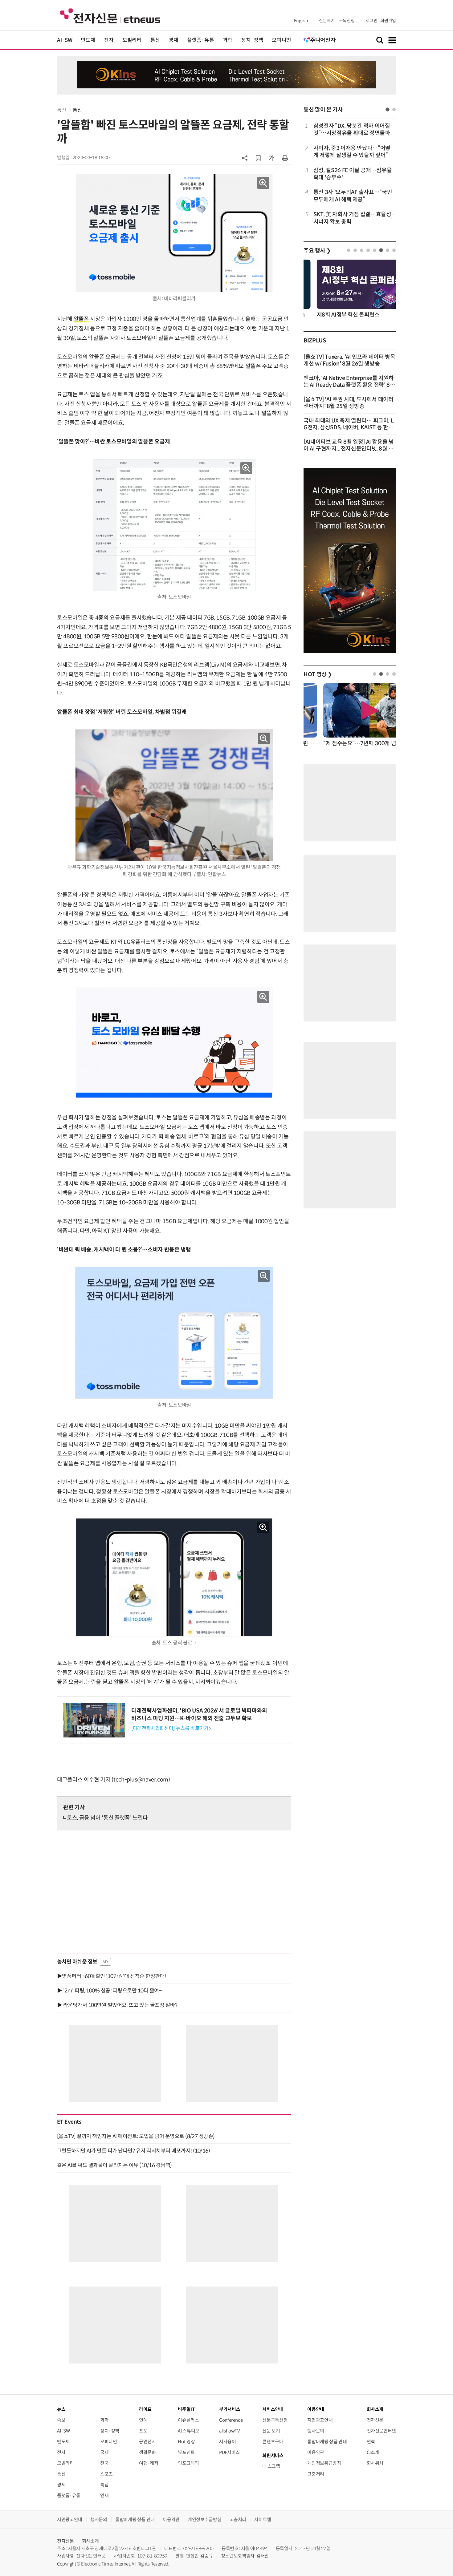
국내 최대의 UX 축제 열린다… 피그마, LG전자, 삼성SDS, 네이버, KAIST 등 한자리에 (349, 427)
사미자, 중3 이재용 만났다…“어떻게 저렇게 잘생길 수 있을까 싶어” (352, 152)
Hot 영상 (186, 2442)
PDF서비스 (229, 2452)
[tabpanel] (350, 174)
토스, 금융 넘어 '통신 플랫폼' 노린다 (107, 1818)
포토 (143, 2431)
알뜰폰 (81, 319)
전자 (109, 40)
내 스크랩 (271, 2466)
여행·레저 (149, 2463)
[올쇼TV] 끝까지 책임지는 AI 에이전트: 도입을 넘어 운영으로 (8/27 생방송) (136, 2136)
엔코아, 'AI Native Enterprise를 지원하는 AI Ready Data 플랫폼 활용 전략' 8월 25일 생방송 (349, 385)
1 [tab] (388, 109)
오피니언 (282, 40)
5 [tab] (375, 250)
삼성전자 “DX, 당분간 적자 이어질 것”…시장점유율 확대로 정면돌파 (352, 129)
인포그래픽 (188, 2463)
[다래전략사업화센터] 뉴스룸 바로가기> (171, 1728)
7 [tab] (388, 250)
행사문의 (316, 2431)
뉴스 (61, 2409)
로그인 (372, 21)
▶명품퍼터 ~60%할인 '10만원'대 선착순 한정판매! (112, 1976)
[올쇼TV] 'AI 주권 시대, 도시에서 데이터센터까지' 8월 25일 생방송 (349, 403)
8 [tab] (394, 250)
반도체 (88, 40)
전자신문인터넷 (381, 2431)
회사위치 (375, 2463)
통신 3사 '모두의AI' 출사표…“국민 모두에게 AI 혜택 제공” (353, 196)
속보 (61, 2420)
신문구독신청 (275, 2420)
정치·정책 (252, 40)
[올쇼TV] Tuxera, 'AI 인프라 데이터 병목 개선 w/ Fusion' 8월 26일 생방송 (349, 360)
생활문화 (147, 2452)
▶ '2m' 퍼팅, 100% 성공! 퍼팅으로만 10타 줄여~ (109, 1991)
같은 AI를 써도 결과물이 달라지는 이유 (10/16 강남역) (114, 2165)
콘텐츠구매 (273, 2442)
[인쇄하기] (285, 158)
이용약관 (316, 2452)
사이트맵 (263, 2519)
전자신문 (375, 2420)
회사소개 (90, 2541)
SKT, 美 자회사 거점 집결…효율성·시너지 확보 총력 (354, 218)
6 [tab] (381, 250)
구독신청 (347, 21)
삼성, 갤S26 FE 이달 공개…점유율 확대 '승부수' (353, 174)
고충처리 (316, 2474)
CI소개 (373, 2452)
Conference (231, 2420)
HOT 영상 (318, 674)
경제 (173, 40)
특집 (104, 2485)
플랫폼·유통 (201, 40)
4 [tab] (368, 250)
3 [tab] (362, 250)
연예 (143, 2420)
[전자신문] (110, 16)
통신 (155, 40)
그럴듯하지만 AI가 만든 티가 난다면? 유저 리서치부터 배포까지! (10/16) (133, 2151)
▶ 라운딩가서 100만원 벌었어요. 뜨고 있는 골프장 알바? (117, 2005)
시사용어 (228, 2442)
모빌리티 (132, 40)
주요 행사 (317, 251)
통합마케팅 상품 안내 (327, 2442)
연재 (104, 2495)
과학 (228, 40)
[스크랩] (258, 158)
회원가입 (388, 21)
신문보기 (327, 21)
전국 (104, 2463)
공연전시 (147, 2442)
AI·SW (65, 40)
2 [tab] (394, 109)
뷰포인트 (186, 2452)
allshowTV (230, 2431)
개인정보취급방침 (324, 2463)
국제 (104, 2452)
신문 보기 (271, 2431)
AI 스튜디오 (188, 2431)
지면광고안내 (320, 2420)
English (301, 21)
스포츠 (106, 2474)
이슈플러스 (188, 2420)
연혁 (371, 2442)
